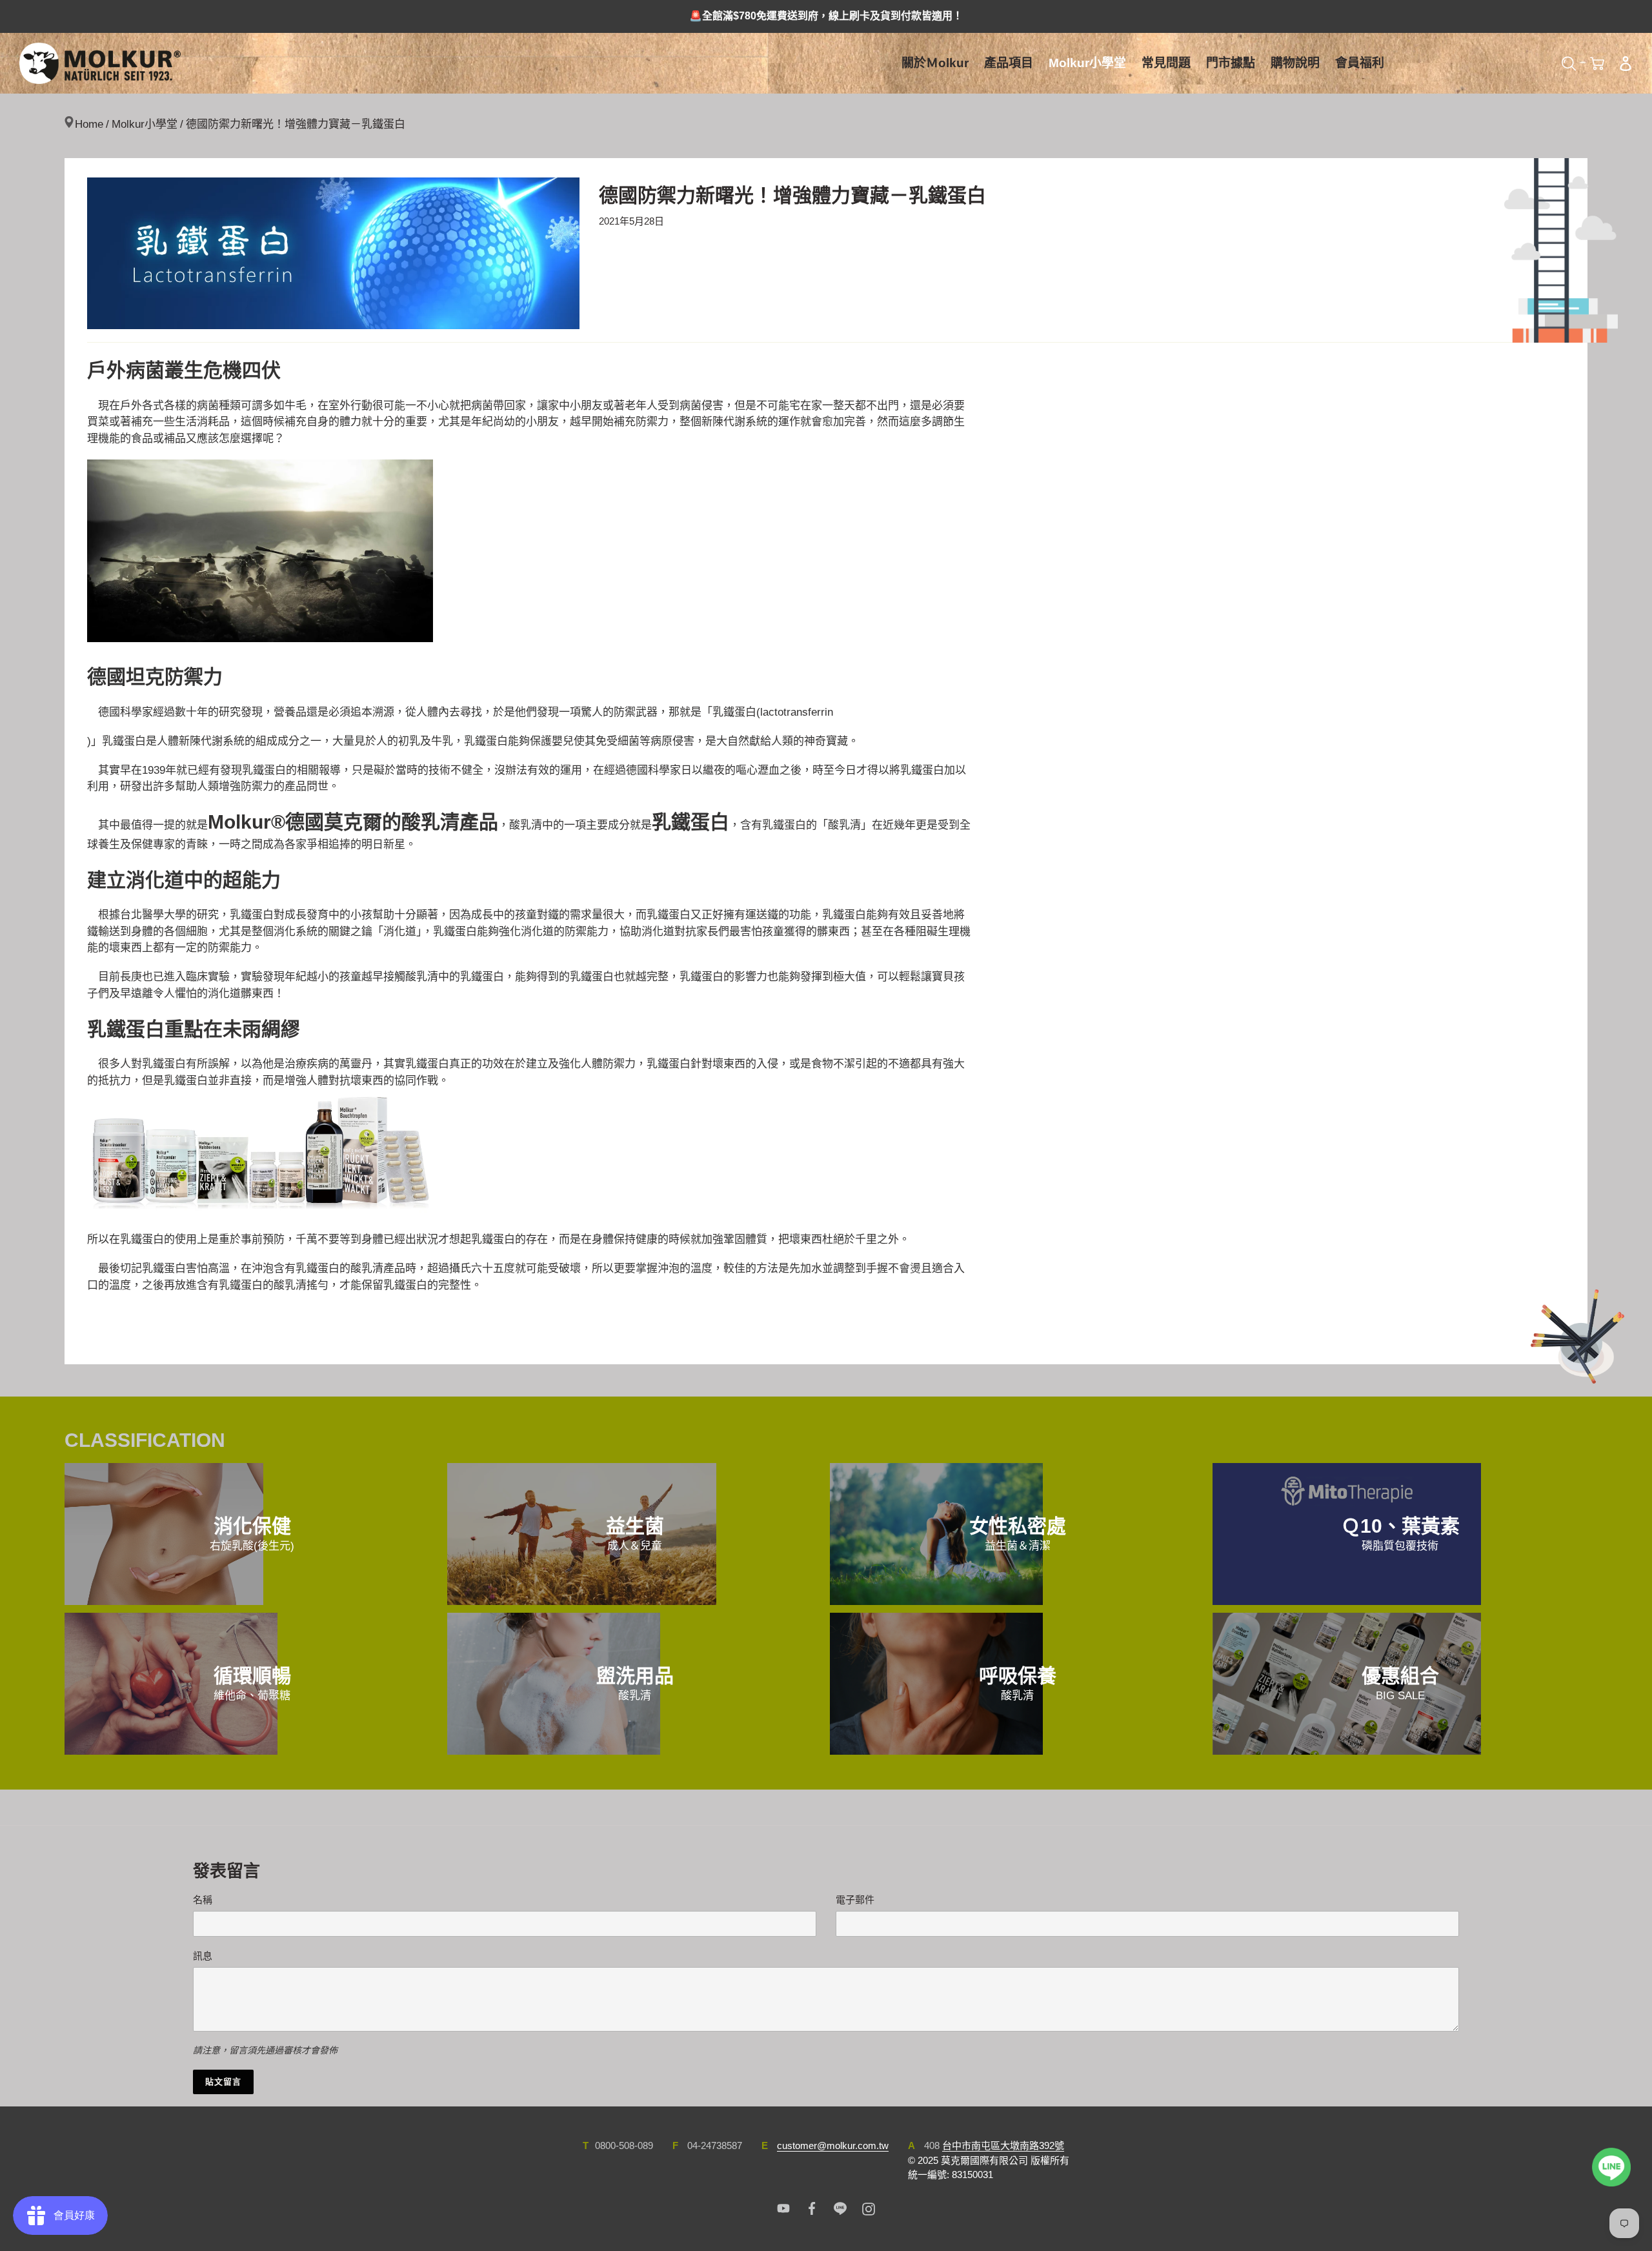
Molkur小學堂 (145, 124)
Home (89, 124)
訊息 (203, 1956)
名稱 (203, 1900)
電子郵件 (855, 1900)
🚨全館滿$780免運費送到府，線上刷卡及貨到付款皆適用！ (826, 16)
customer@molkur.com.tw (833, 2145)
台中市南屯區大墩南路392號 (1003, 2145)
